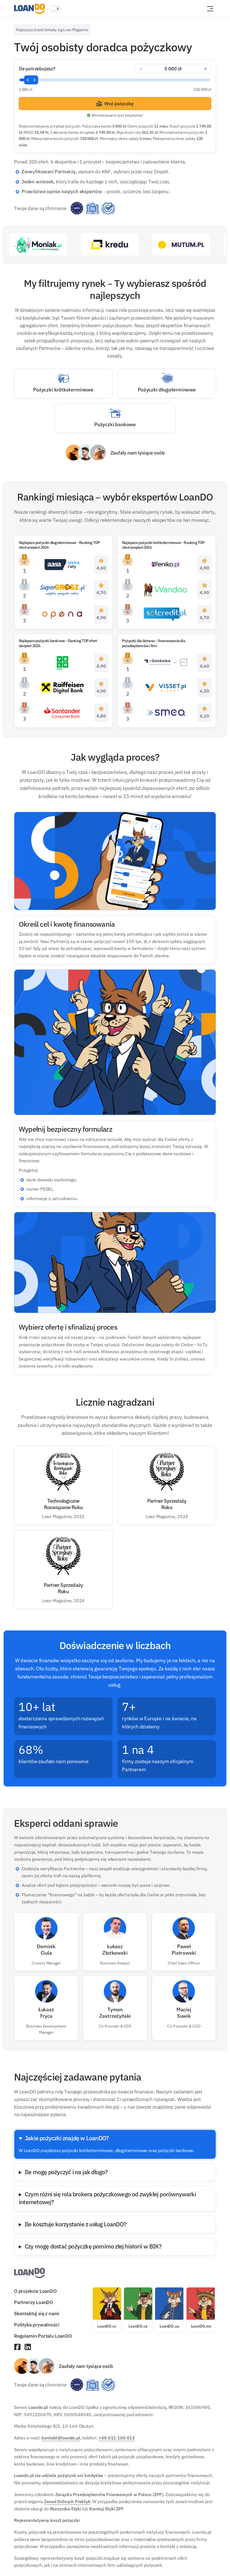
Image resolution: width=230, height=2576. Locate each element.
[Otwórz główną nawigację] (210, 9)
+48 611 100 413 (117, 2438)
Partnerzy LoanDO (34, 2302)
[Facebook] (17, 2347)
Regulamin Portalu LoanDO (43, 2336)
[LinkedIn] (28, 2347)
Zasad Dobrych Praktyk (67, 2501)
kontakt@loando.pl (61, 2438)
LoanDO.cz (138, 2326)
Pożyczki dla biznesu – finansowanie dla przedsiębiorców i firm (154, 643)
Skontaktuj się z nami (37, 2313)
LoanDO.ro (107, 2326)
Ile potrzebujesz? (37, 69)
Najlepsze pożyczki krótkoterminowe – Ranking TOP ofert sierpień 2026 (163, 545)
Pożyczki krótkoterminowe (63, 389)
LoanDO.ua (169, 2326)
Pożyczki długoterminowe (167, 389)
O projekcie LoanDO (35, 2291)
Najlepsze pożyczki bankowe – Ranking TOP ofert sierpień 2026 (58, 643)
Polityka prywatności (37, 2325)
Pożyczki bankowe (115, 424)
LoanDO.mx (201, 2326)
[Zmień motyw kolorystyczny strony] (55, 9)
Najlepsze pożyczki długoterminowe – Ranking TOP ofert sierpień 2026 (59, 545)
